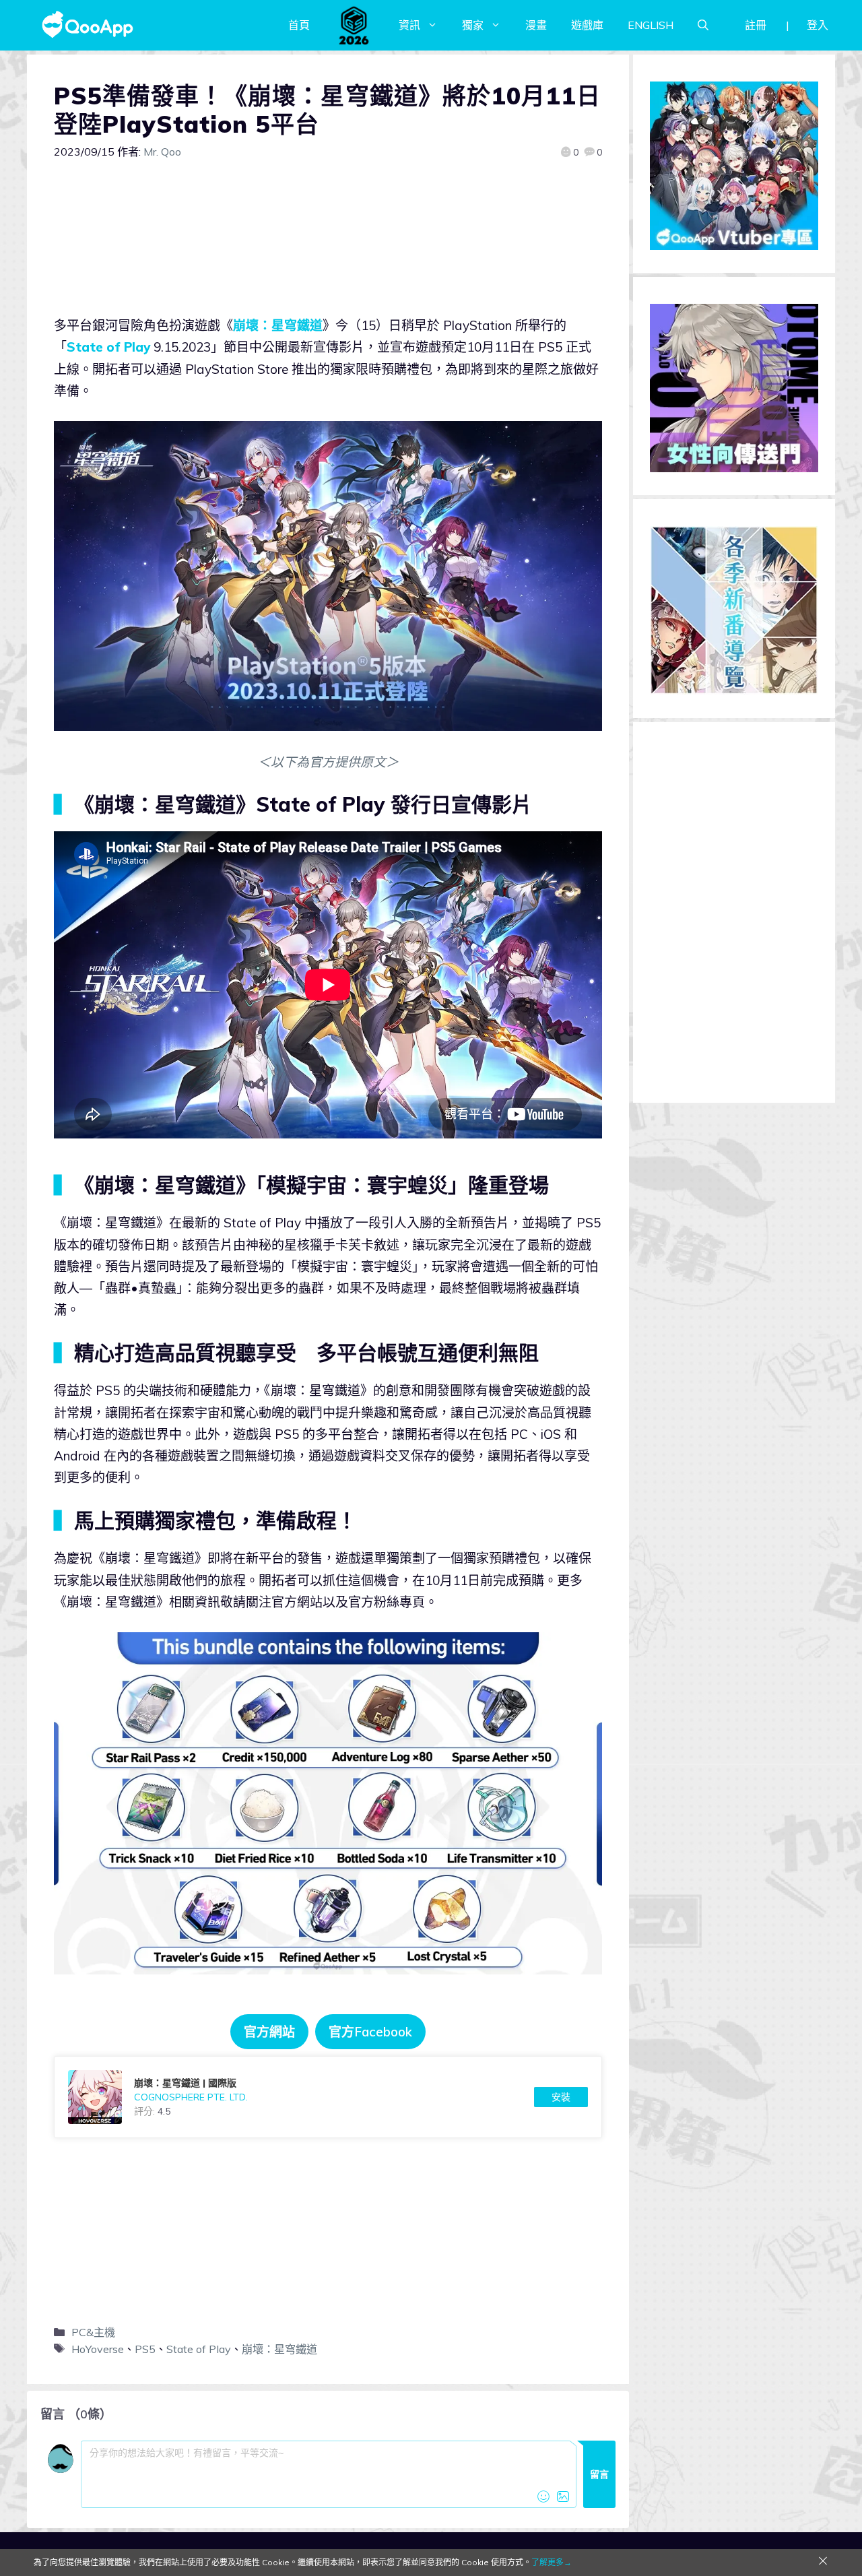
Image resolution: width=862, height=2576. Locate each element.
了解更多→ (552, 2562)
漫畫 (536, 25)
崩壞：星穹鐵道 (278, 325)
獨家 (473, 25)
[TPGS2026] (354, 25)
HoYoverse (98, 2349)
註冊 (756, 25)
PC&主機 (93, 2332)
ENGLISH (651, 25)
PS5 (145, 2349)
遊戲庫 (587, 25)
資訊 (409, 25)
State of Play (108, 347)
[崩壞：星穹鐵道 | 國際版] (328, 2097)
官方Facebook (370, 2032)
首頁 (299, 25)
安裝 (561, 2097)
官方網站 (269, 2032)
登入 (818, 25)
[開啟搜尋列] (703, 25)
